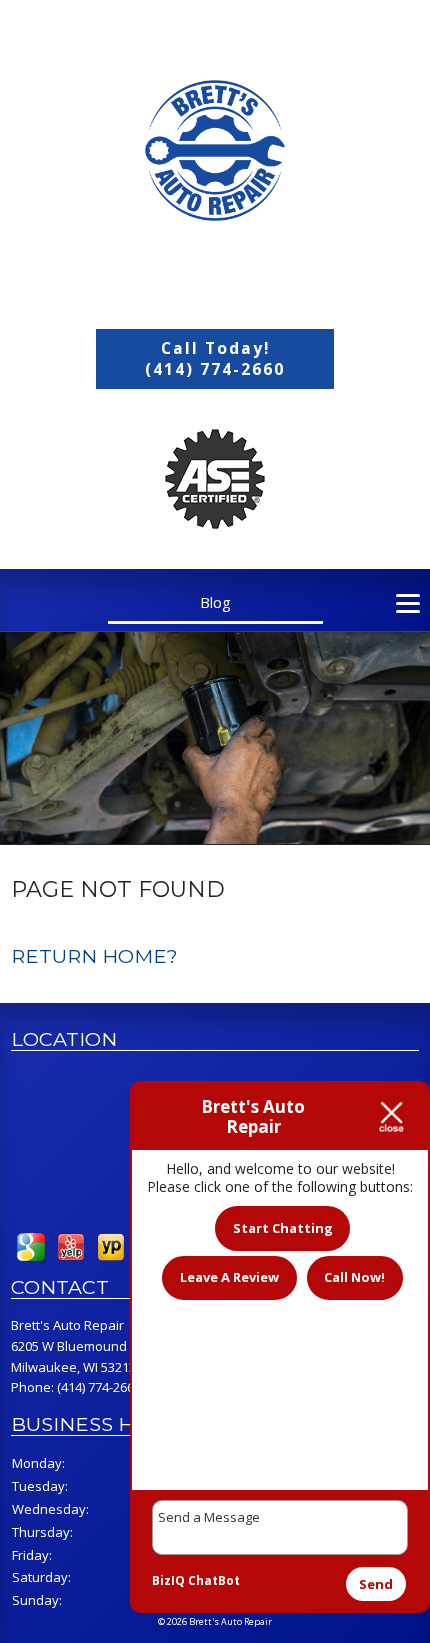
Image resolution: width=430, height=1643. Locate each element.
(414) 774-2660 (99, 1387)
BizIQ (168, 1580)
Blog (215, 602)
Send (376, 1584)
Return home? (94, 956)
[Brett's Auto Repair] (215, 150)
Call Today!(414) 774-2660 (215, 358)
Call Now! (354, 1277)
